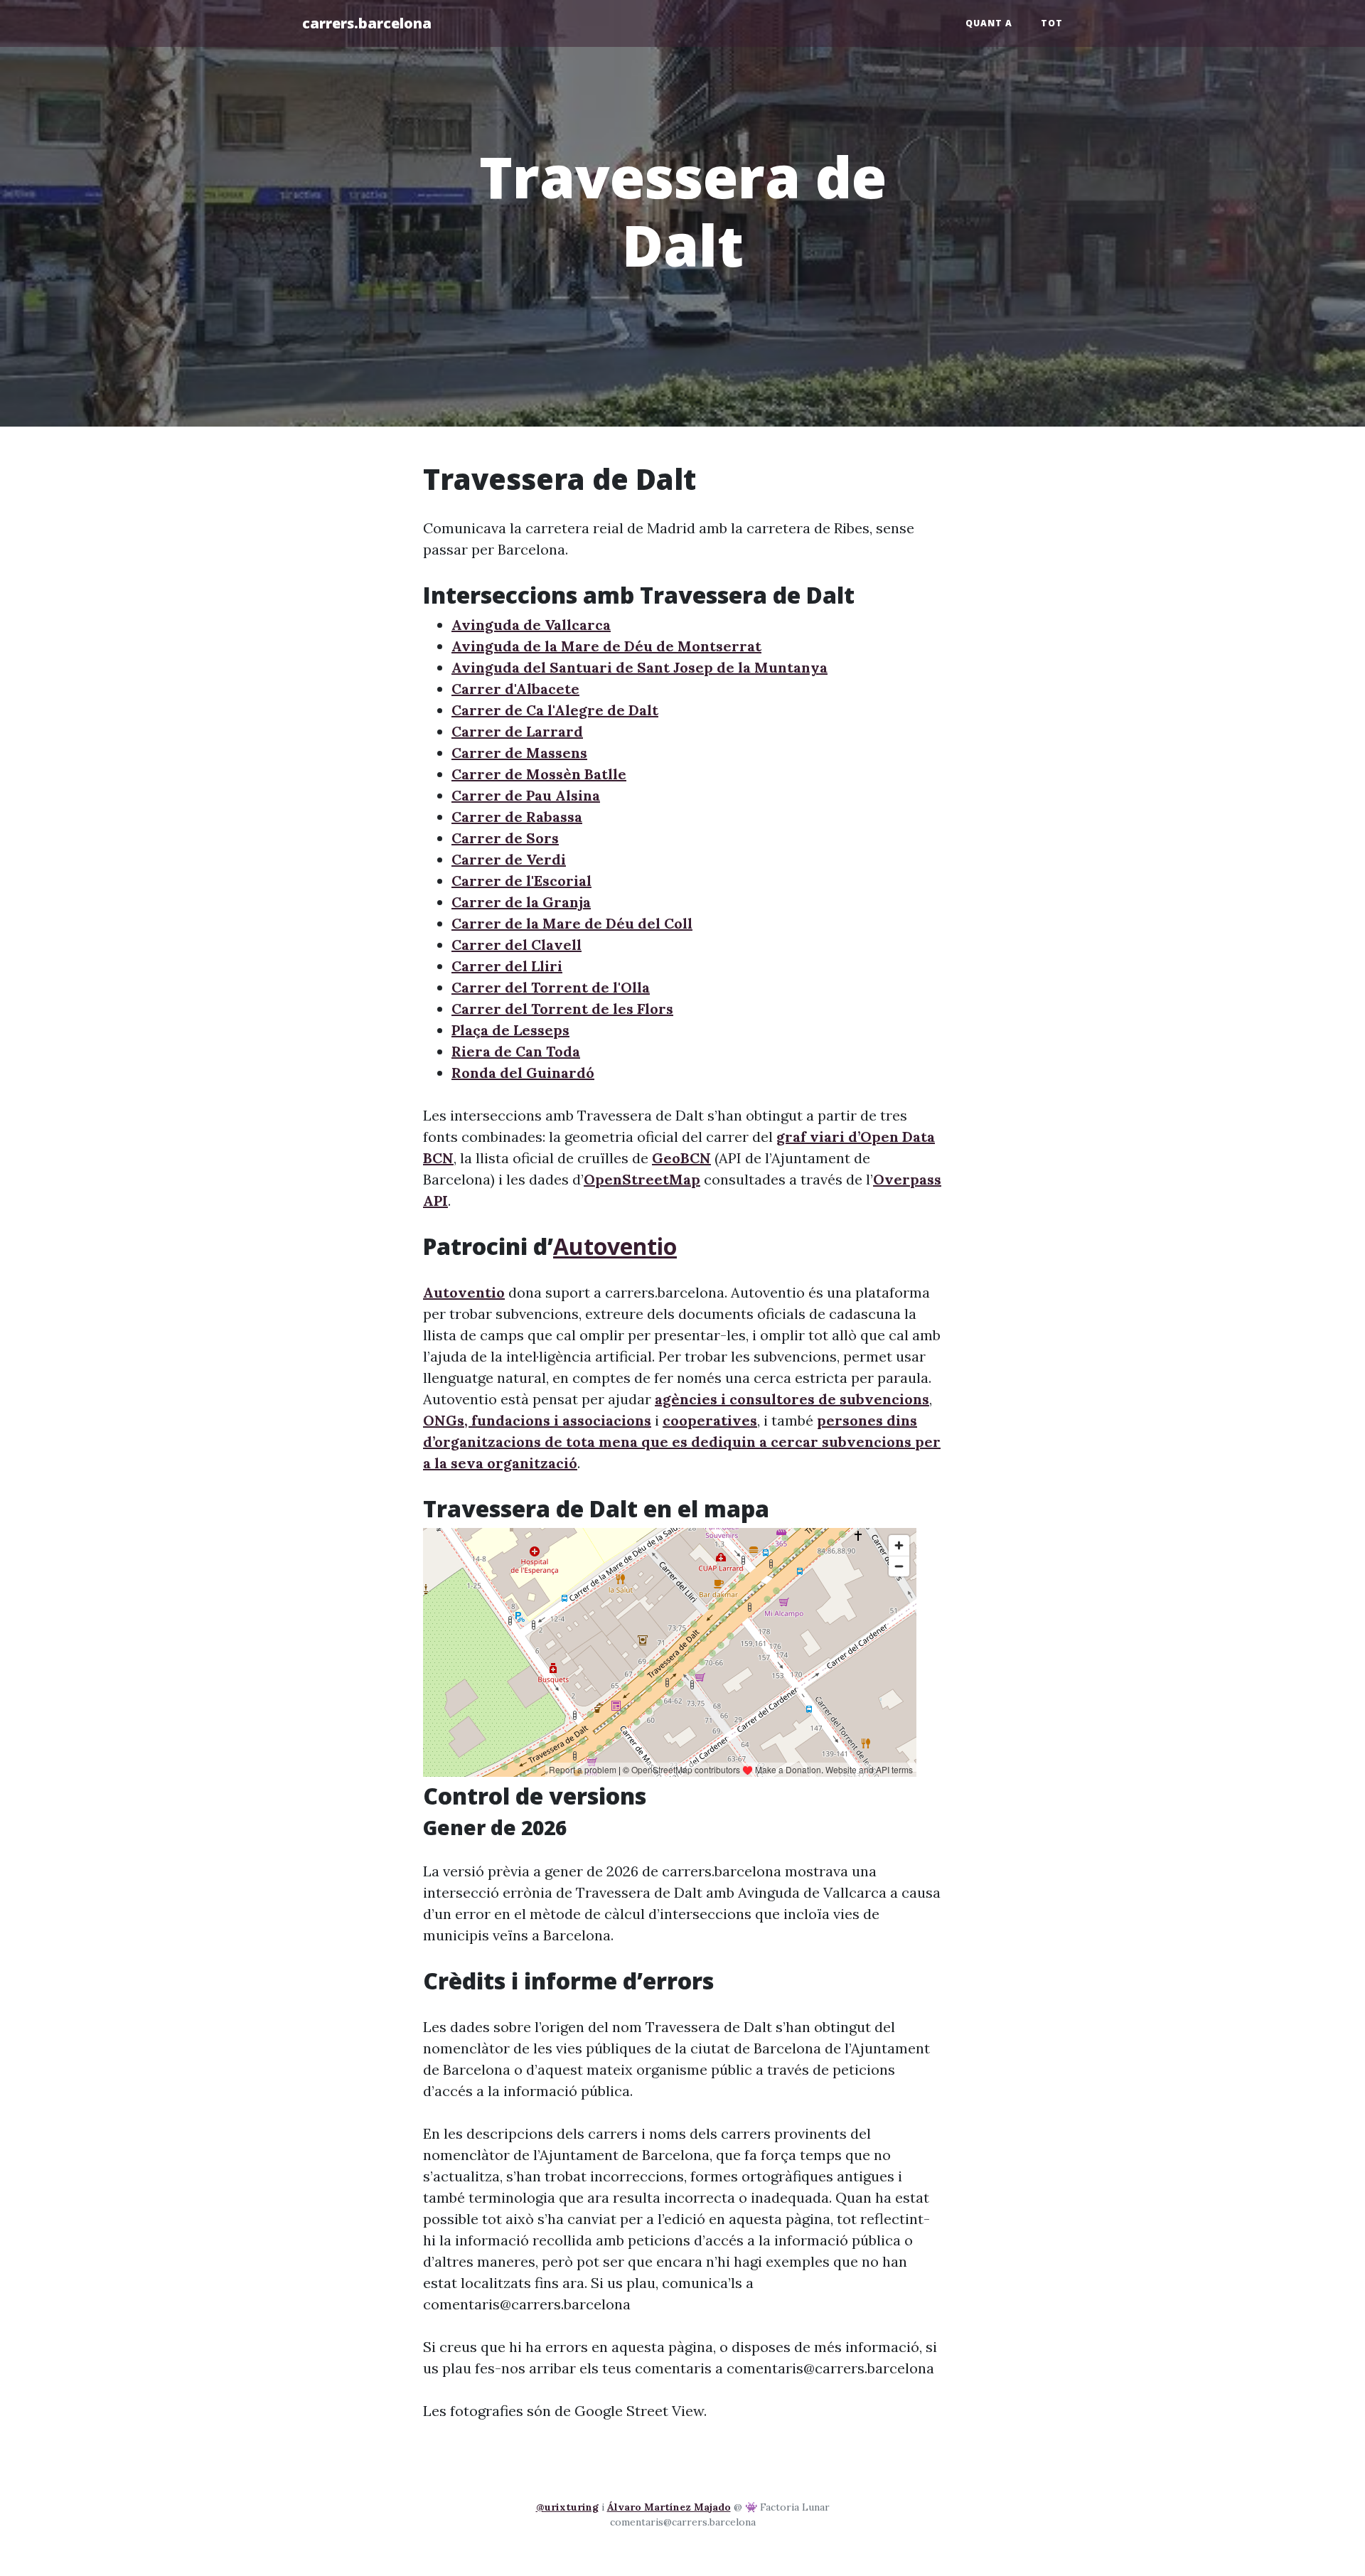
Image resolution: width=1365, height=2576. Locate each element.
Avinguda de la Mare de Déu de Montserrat (606, 646)
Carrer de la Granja (521, 902)
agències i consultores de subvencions (792, 1399)
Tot (1052, 23)
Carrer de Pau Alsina (526, 795)
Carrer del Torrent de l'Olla (551, 987)
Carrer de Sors (505, 838)
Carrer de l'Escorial (521, 881)
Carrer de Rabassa (517, 817)
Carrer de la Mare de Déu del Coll (572, 923)
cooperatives (710, 1420)
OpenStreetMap (642, 1179)
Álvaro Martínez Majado (669, 2507)
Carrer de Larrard (517, 731)
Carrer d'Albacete (515, 689)
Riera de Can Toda (516, 1051)
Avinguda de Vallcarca (531, 625)
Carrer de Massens (519, 753)
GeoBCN (681, 1158)
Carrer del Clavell (516, 945)
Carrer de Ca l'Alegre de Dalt (555, 710)
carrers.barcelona (367, 23)
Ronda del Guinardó (523, 1073)
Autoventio (615, 1246)
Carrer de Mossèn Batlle (539, 774)
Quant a (989, 23)
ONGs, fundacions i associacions (537, 1420)
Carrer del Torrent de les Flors (562, 1009)
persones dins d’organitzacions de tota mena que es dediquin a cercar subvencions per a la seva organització (682, 1442)
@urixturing (567, 2507)
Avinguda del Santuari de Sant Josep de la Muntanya (639, 667)
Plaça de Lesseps (510, 1030)
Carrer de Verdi (509, 859)
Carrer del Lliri (507, 966)
